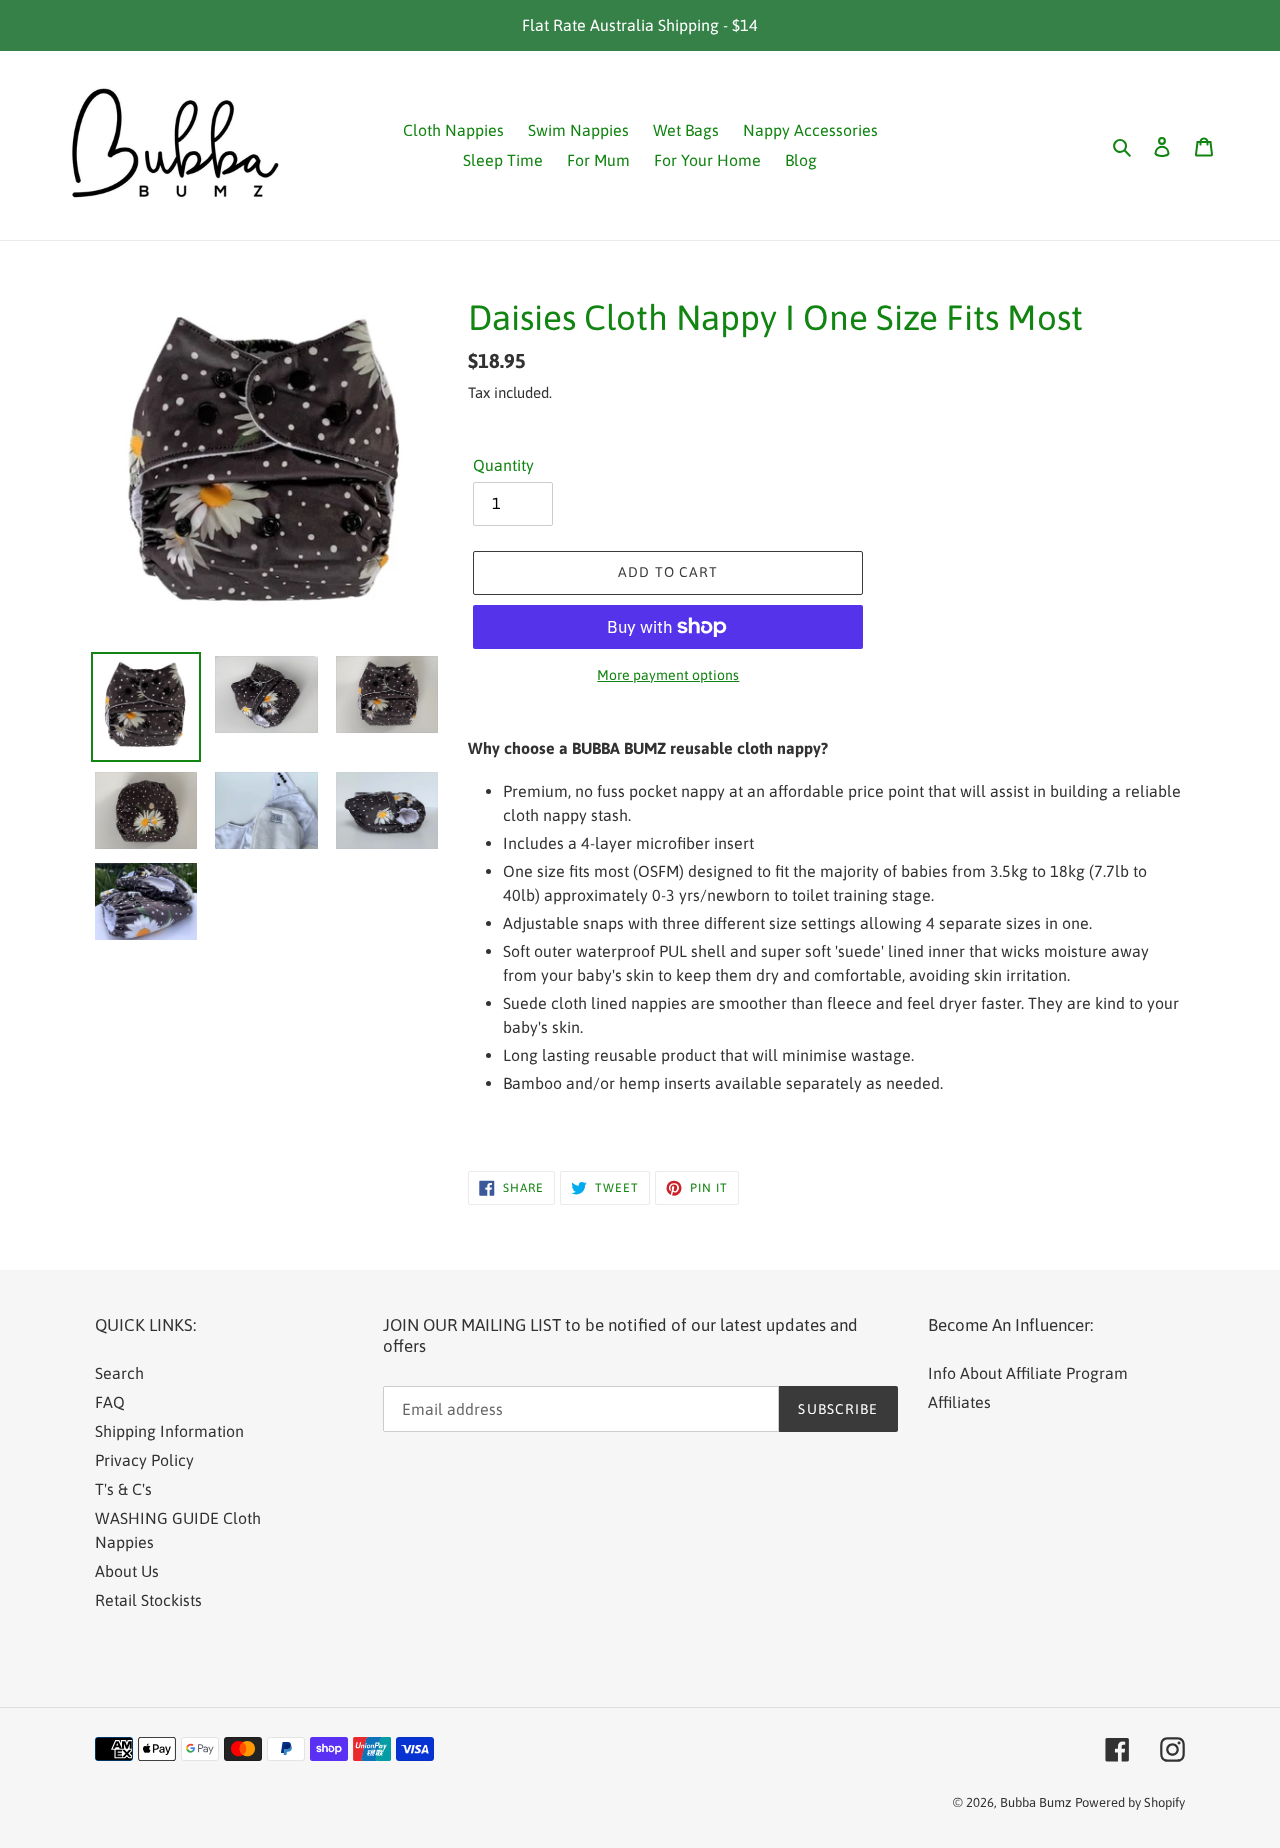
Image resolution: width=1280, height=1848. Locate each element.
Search (119, 1373)
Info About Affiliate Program (1028, 1373)
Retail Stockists (148, 1600)
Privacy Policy (144, 1460)
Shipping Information (169, 1431)
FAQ (110, 1402)
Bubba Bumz (1035, 1802)
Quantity (503, 465)
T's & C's (123, 1489)
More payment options (668, 675)
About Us (127, 1571)
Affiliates (959, 1402)
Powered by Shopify (1130, 1802)
